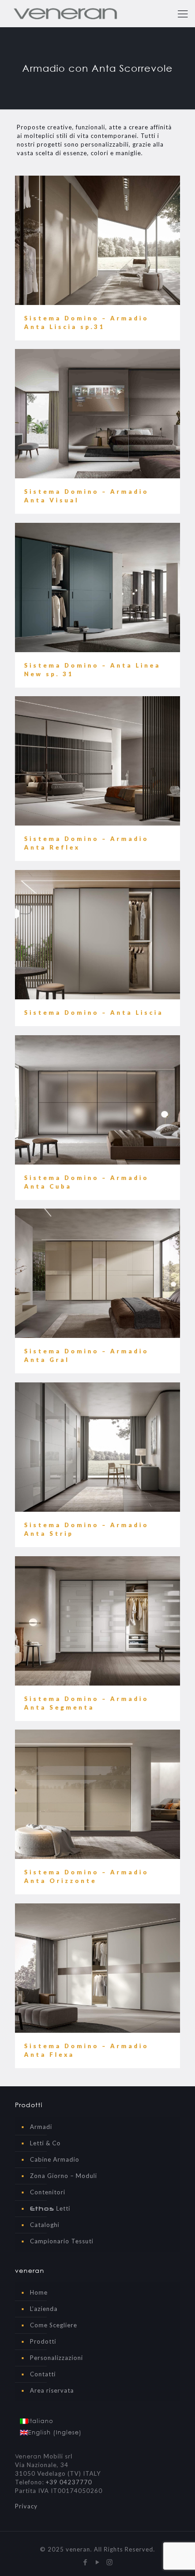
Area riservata (52, 2390)
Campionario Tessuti (62, 2241)
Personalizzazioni (56, 2358)
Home (39, 2292)
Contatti (43, 2374)
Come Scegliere (54, 2325)
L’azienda (44, 2309)
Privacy (26, 2506)
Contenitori (48, 2192)
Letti (50, 2208)
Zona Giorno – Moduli (63, 2176)
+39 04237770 (69, 2482)
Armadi (41, 2127)
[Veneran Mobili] (65, 14)
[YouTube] (98, 2562)
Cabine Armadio (55, 2159)
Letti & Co (45, 2143)
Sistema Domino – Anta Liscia (94, 1013)
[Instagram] (110, 2562)
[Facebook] (85, 2562)
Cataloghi (45, 2225)
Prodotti (43, 2341)
